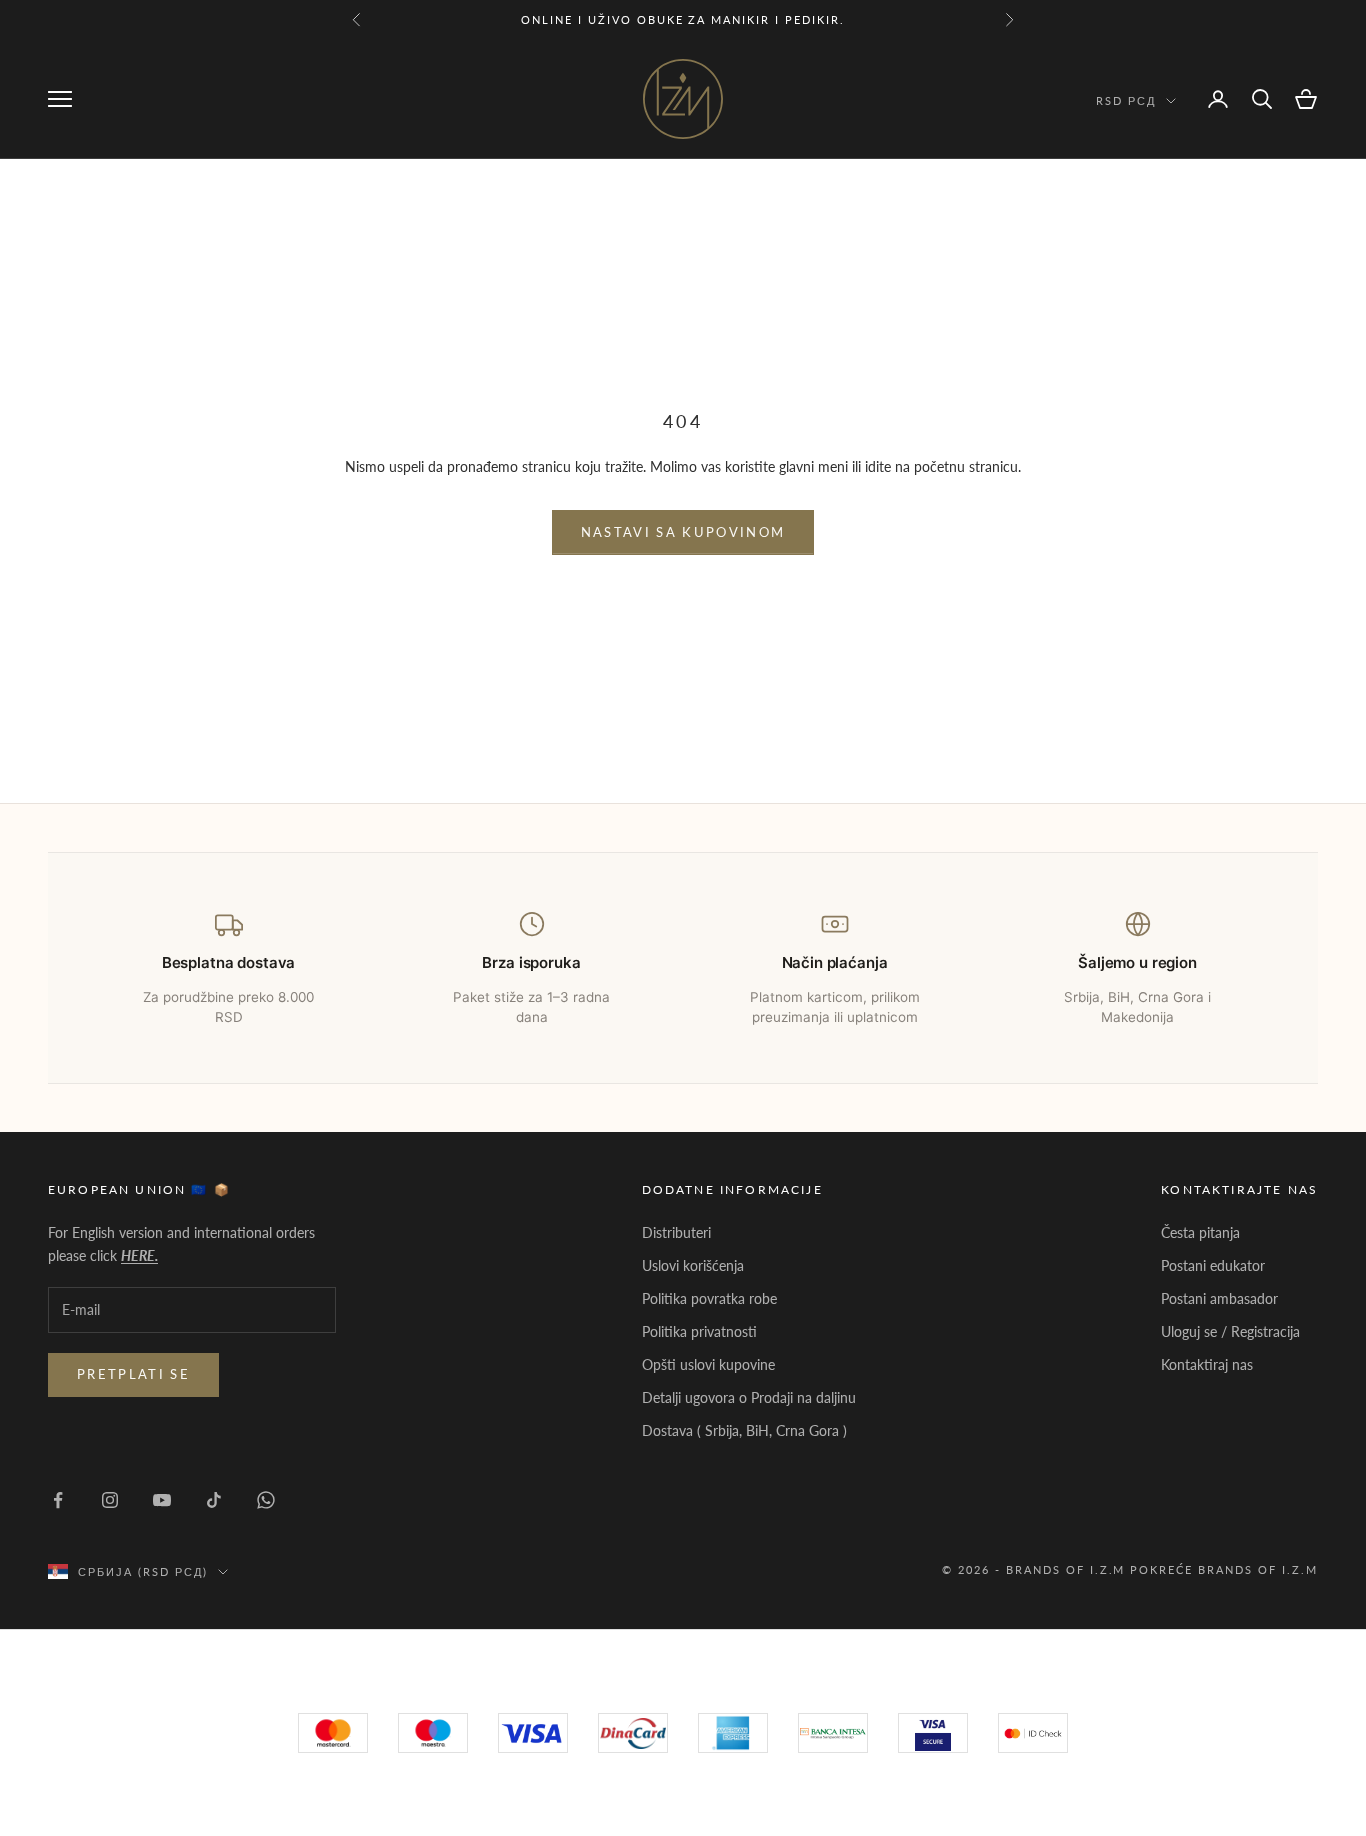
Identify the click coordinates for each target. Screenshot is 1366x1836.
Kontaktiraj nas (1207, 1364)
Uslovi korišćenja (693, 1265)
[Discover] (933, 1733)
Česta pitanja (1200, 1232)
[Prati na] (58, 1500)
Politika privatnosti (699, 1331)
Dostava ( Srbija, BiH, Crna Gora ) (744, 1430)
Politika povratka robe (709, 1298)
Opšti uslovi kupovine (708, 1364)
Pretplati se (133, 1374)
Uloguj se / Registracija (1230, 1331)
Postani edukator (1213, 1265)
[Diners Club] (833, 1733)
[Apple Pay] (1033, 1733)
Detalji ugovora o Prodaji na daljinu (749, 1397)
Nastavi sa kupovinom (683, 532)
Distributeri (676, 1232)
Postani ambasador (1219, 1298)
